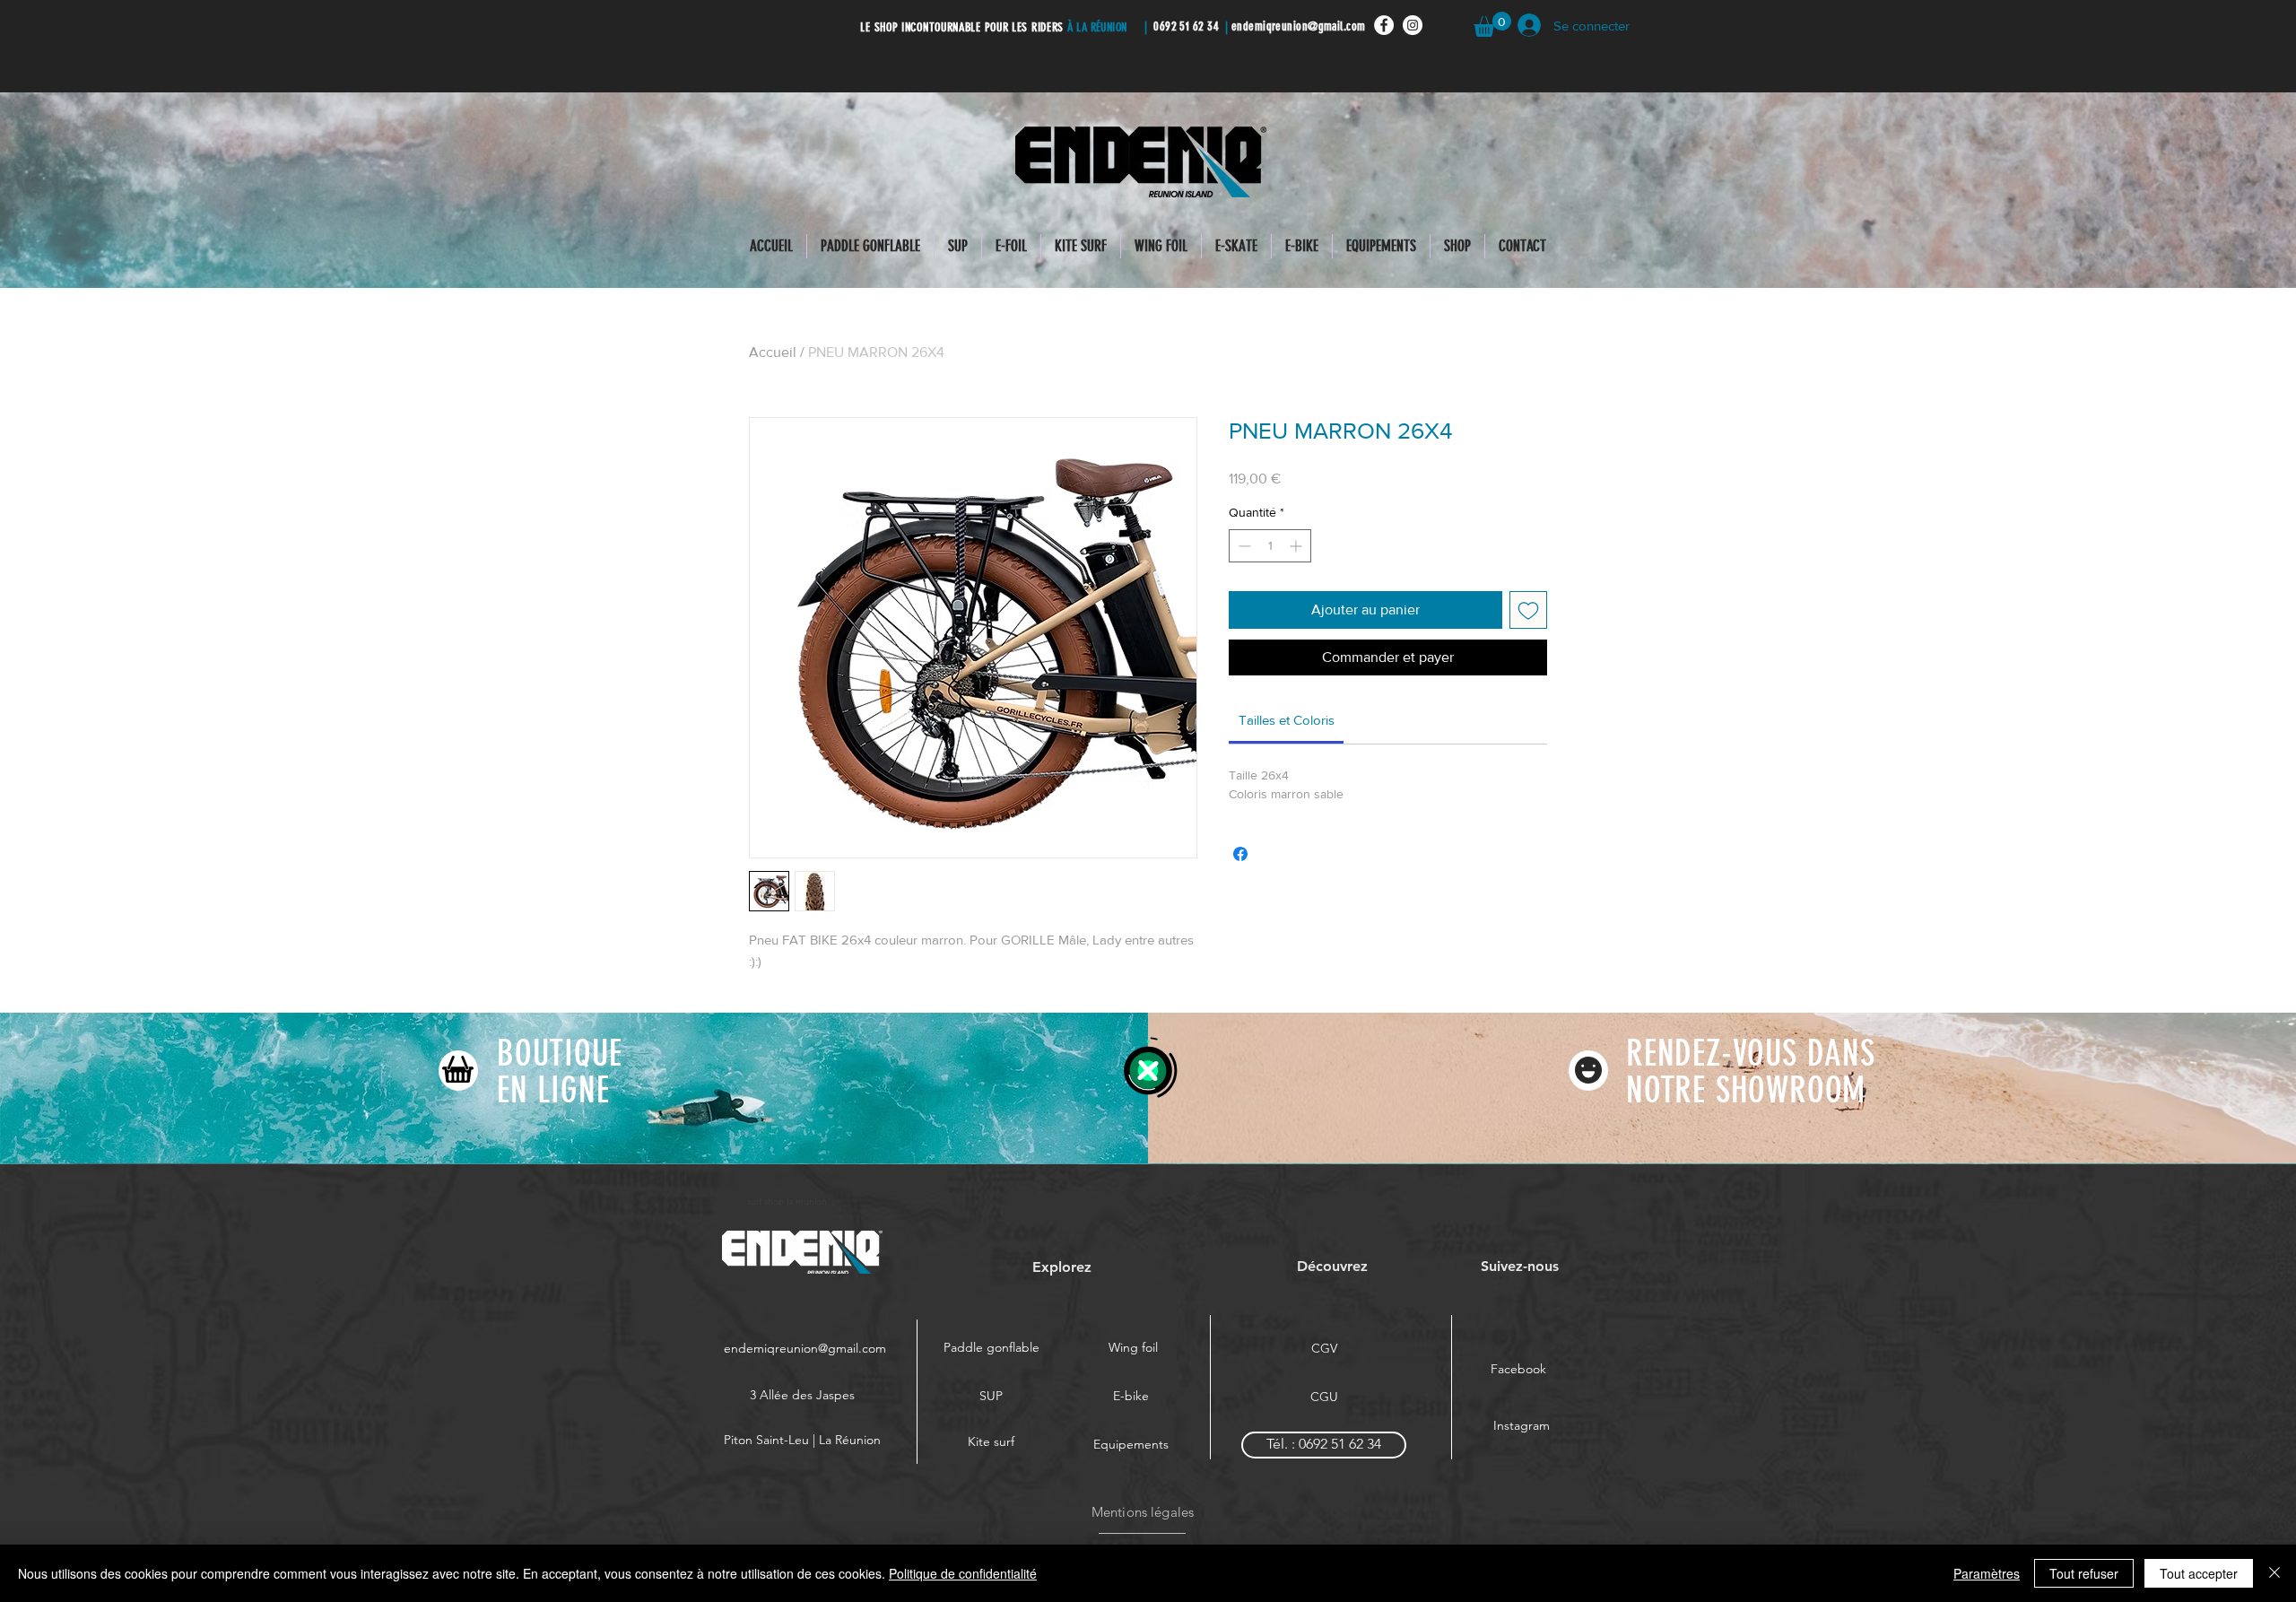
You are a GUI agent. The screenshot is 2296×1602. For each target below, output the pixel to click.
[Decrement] (1243, 546)
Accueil (773, 352)
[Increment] (1297, 546)
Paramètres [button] (1987, 1573)
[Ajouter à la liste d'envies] (1528, 610)
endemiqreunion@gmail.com (1299, 26)
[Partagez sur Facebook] (1240, 854)
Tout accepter (2199, 1573)
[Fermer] (2274, 1573)
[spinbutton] (1270, 546)
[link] (1287, 720)
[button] (1492, 24)
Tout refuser (2084, 1573)
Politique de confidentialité (963, 1573)
